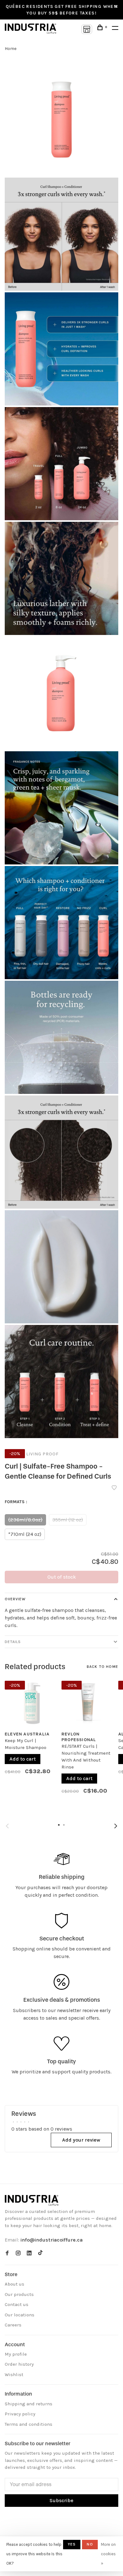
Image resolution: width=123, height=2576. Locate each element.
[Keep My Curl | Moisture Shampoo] (31, 1702)
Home (11, 49)
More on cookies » (108, 2554)
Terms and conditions (29, 2424)
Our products (19, 2294)
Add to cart (23, 1759)
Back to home (102, 1667)
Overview (15, 1599)
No (90, 2544)
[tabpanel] (31, 1736)
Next (116, 1826)
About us (15, 2284)
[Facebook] (7, 2253)
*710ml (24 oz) (25, 1534)
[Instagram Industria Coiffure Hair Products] (18, 2253)
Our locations (20, 2315)
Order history (19, 2364)
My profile (16, 2354)
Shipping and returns (29, 2404)
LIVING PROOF (42, 1454)
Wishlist (14, 2375)
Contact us (17, 2304)
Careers (13, 2325)
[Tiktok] (40, 2253)
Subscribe (61, 2500)
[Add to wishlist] (114, 1488)
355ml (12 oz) (68, 1520)
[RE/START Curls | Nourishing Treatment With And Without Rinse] (88, 1702)
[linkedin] (29, 2253)
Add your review (81, 2140)
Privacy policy (20, 2414)
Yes (72, 2544)
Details (13, 1642)
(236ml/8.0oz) (25, 1520)
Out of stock (62, 1577)
